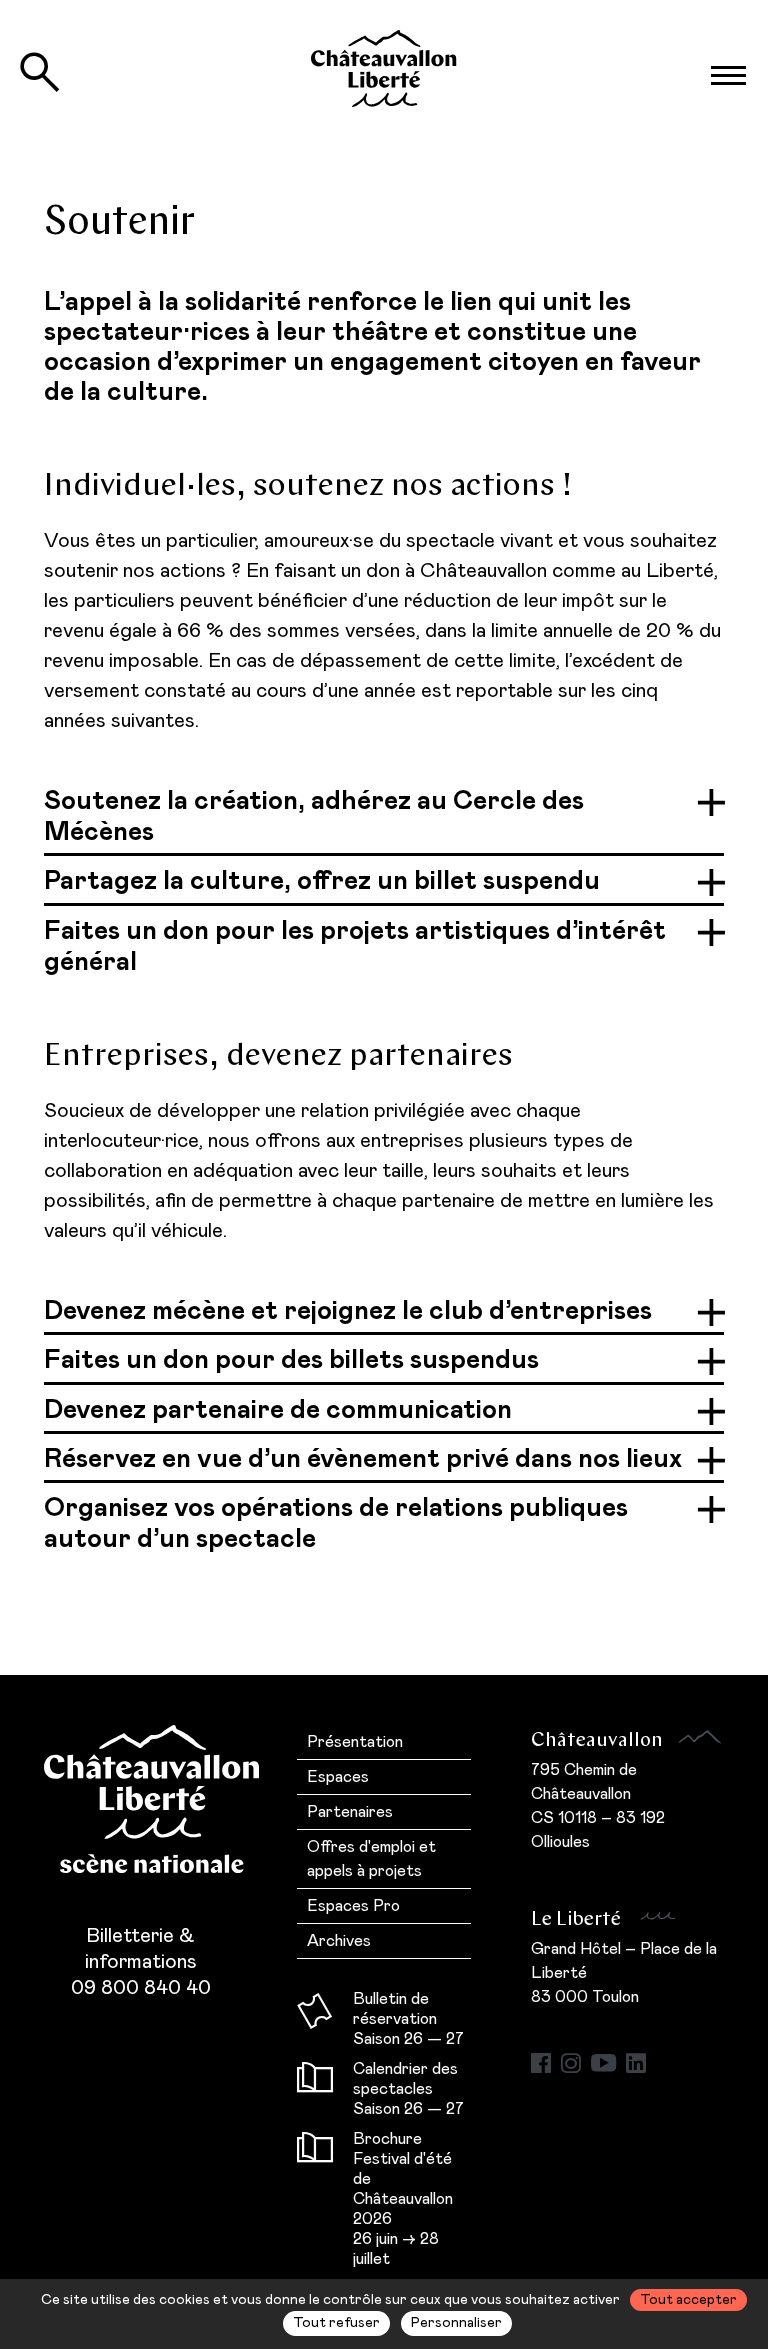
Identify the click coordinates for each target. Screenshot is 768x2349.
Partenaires (350, 1812)
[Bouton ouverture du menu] (728, 76)
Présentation (355, 1742)
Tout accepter (688, 2300)
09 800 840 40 (141, 1988)
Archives (339, 1941)
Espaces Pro (353, 1906)
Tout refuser (336, 2323)
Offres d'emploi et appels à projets (371, 1859)
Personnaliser (456, 2323)
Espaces (338, 1777)
